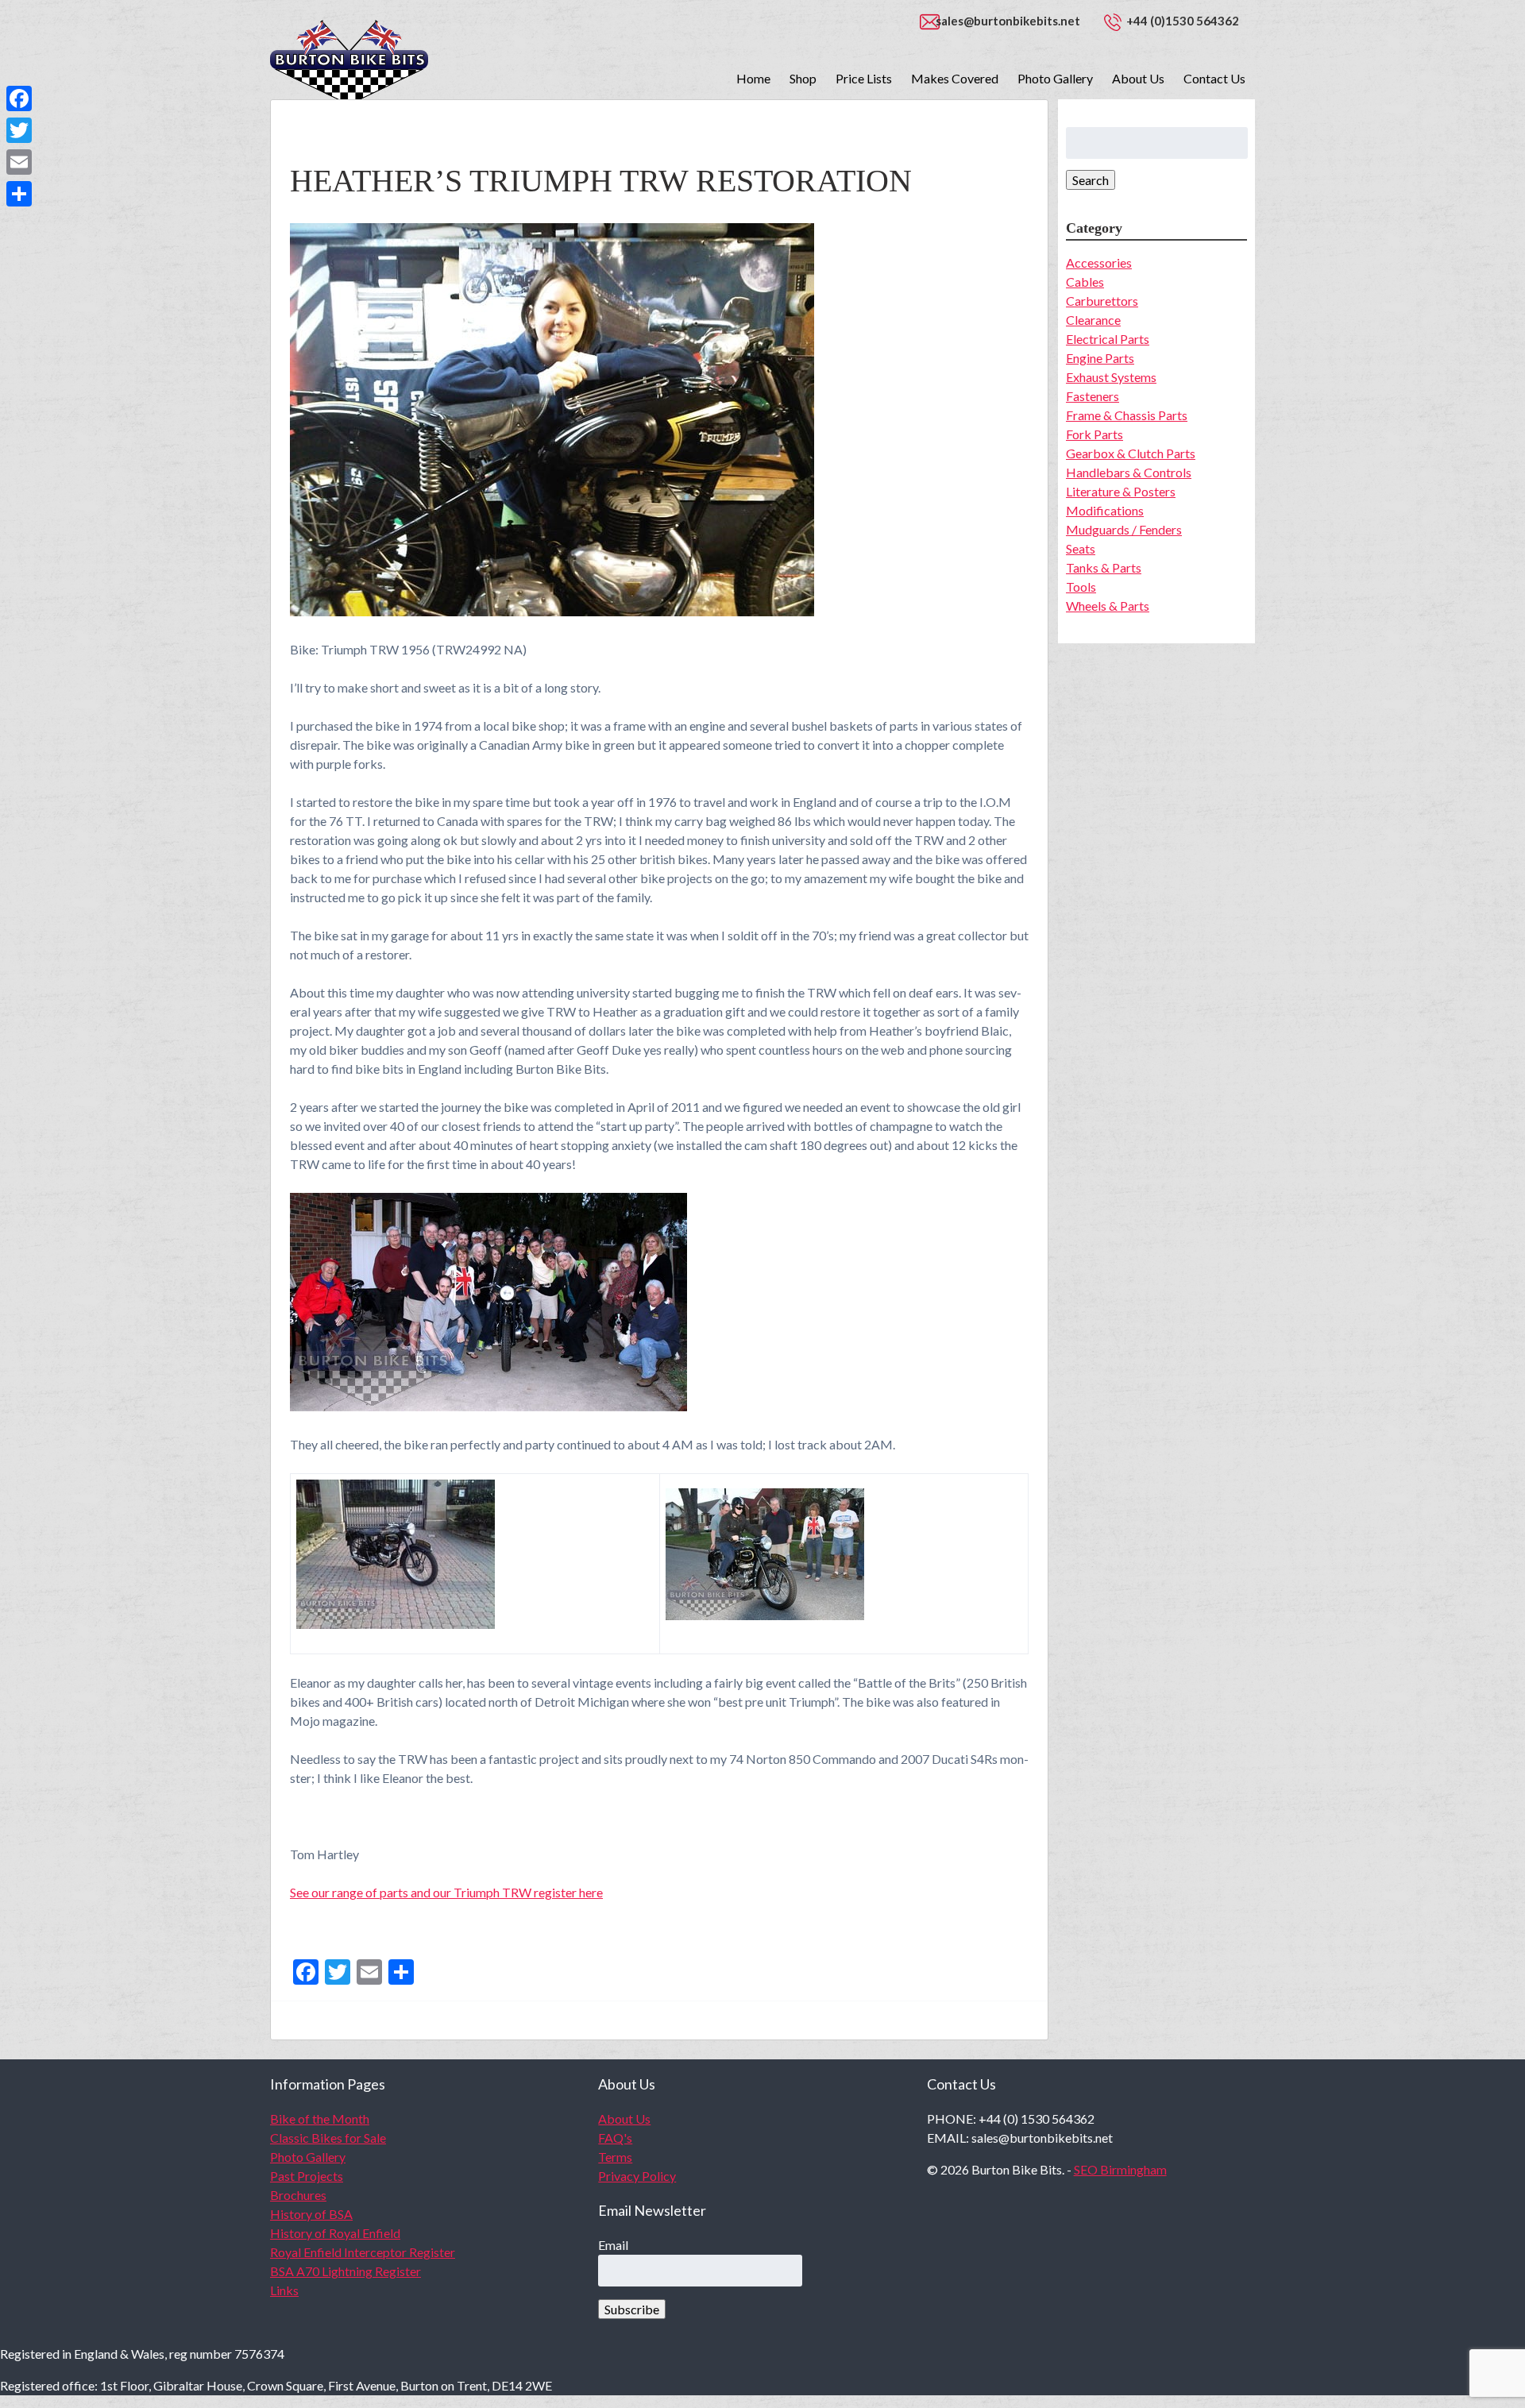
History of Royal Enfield (335, 2233)
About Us (1138, 78)
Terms (615, 2157)
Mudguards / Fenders (1124, 529)
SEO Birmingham (1120, 2169)
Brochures (298, 2195)
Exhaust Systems (1111, 377)
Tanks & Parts (1104, 567)
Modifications (1105, 510)
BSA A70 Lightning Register (346, 2271)
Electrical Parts (1108, 339)
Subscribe (632, 2309)
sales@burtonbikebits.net (1008, 21)
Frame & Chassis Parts (1127, 415)
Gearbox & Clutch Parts (1131, 453)
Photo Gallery (1055, 78)
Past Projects (307, 2176)
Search (1091, 180)
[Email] (19, 162)
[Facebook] (19, 98)
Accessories (1099, 262)
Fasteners (1093, 396)
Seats (1081, 548)
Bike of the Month (320, 2119)
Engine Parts (1100, 358)
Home (753, 78)
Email (613, 2245)
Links (284, 2290)
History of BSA (311, 2214)
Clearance (1093, 320)
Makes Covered (955, 78)
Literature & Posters (1121, 491)
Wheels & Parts (1108, 606)
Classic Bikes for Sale (328, 2138)
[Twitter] (19, 130)
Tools (1081, 587)
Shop (803, 78)
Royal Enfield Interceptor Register (363, 2252)
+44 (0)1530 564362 (1183, 21)
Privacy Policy (637, 2176)
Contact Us (1214, 78)
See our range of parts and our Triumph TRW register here (446, 1892)
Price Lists (864, 78)
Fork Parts (1095, 434)
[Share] (19, 194)
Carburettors (1102, 301)
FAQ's (615, 2138)
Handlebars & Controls (1129, 472)
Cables (1085, 282)
